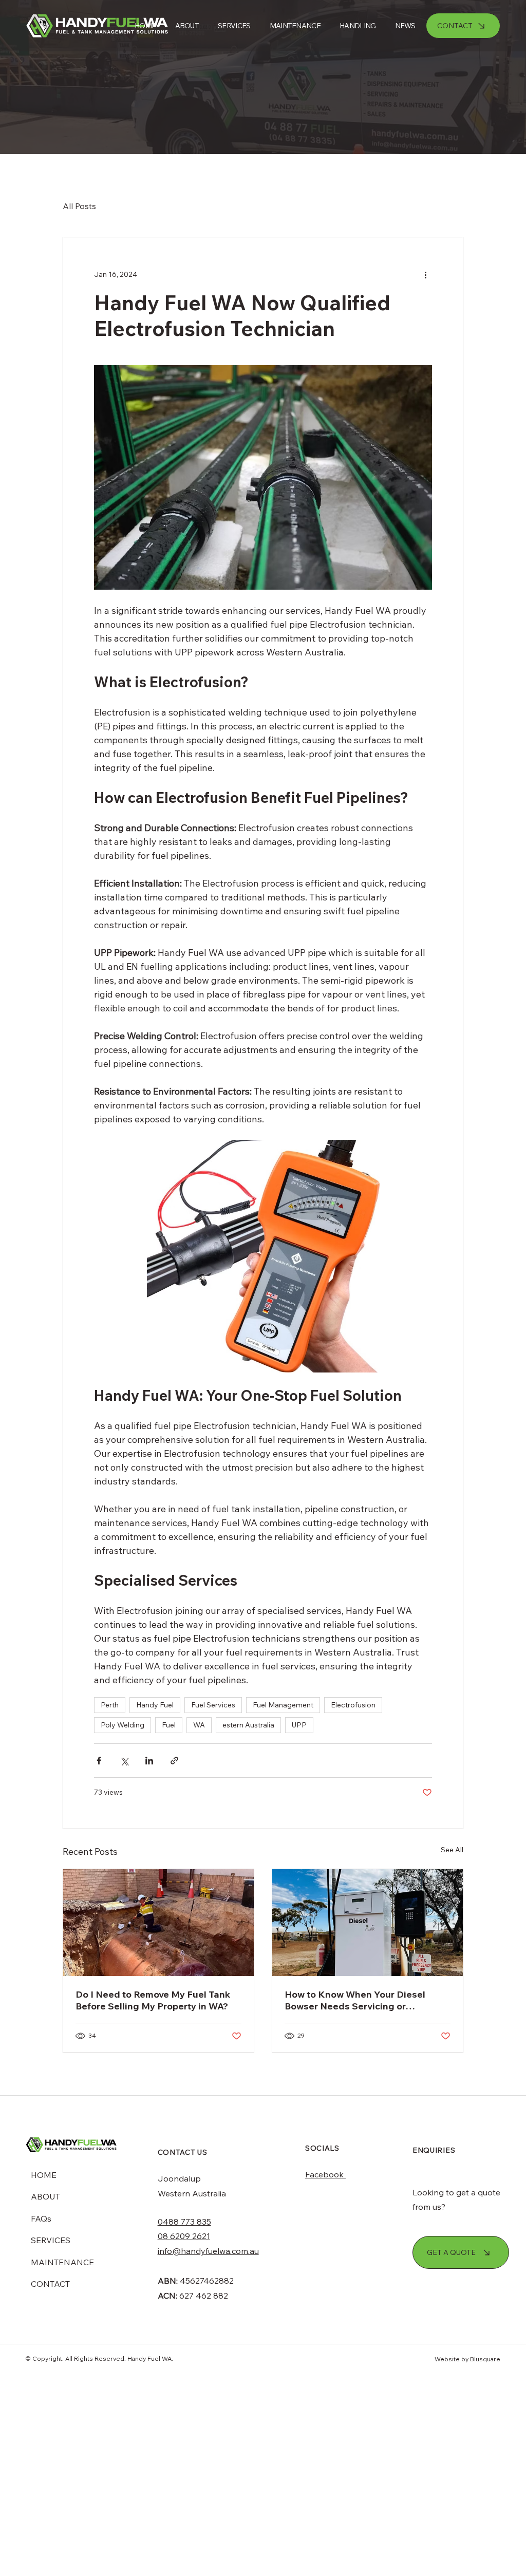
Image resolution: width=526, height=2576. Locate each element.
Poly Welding (123, 1725)
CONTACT (50, 2284)
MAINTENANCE (62, 2262)
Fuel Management (283, 1705)
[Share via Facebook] (99, 1761)
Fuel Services (213, 1705)
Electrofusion (353, 1705)
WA (199, 1725)
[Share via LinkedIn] (149, 1761)
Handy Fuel (155, 1705)
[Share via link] (174, 1761)
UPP (299, 1725)
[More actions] (426, 274)
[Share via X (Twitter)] (124, 1761)
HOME (44, 2175)
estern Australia (248, 1725)
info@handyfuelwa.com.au (208, 2251)
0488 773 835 (184, 2222)
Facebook (325, 2174)
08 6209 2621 (184, 2236)
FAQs (41, 2218)
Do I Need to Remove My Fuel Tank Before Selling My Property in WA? (153, 2000)
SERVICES (51, 2240)
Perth (110, 1705)
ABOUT (45, 2196)
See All (452, 1850)
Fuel (169, 1725)
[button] (353, 26)
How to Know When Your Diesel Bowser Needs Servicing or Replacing (355, 2000)
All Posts (79, 206)
